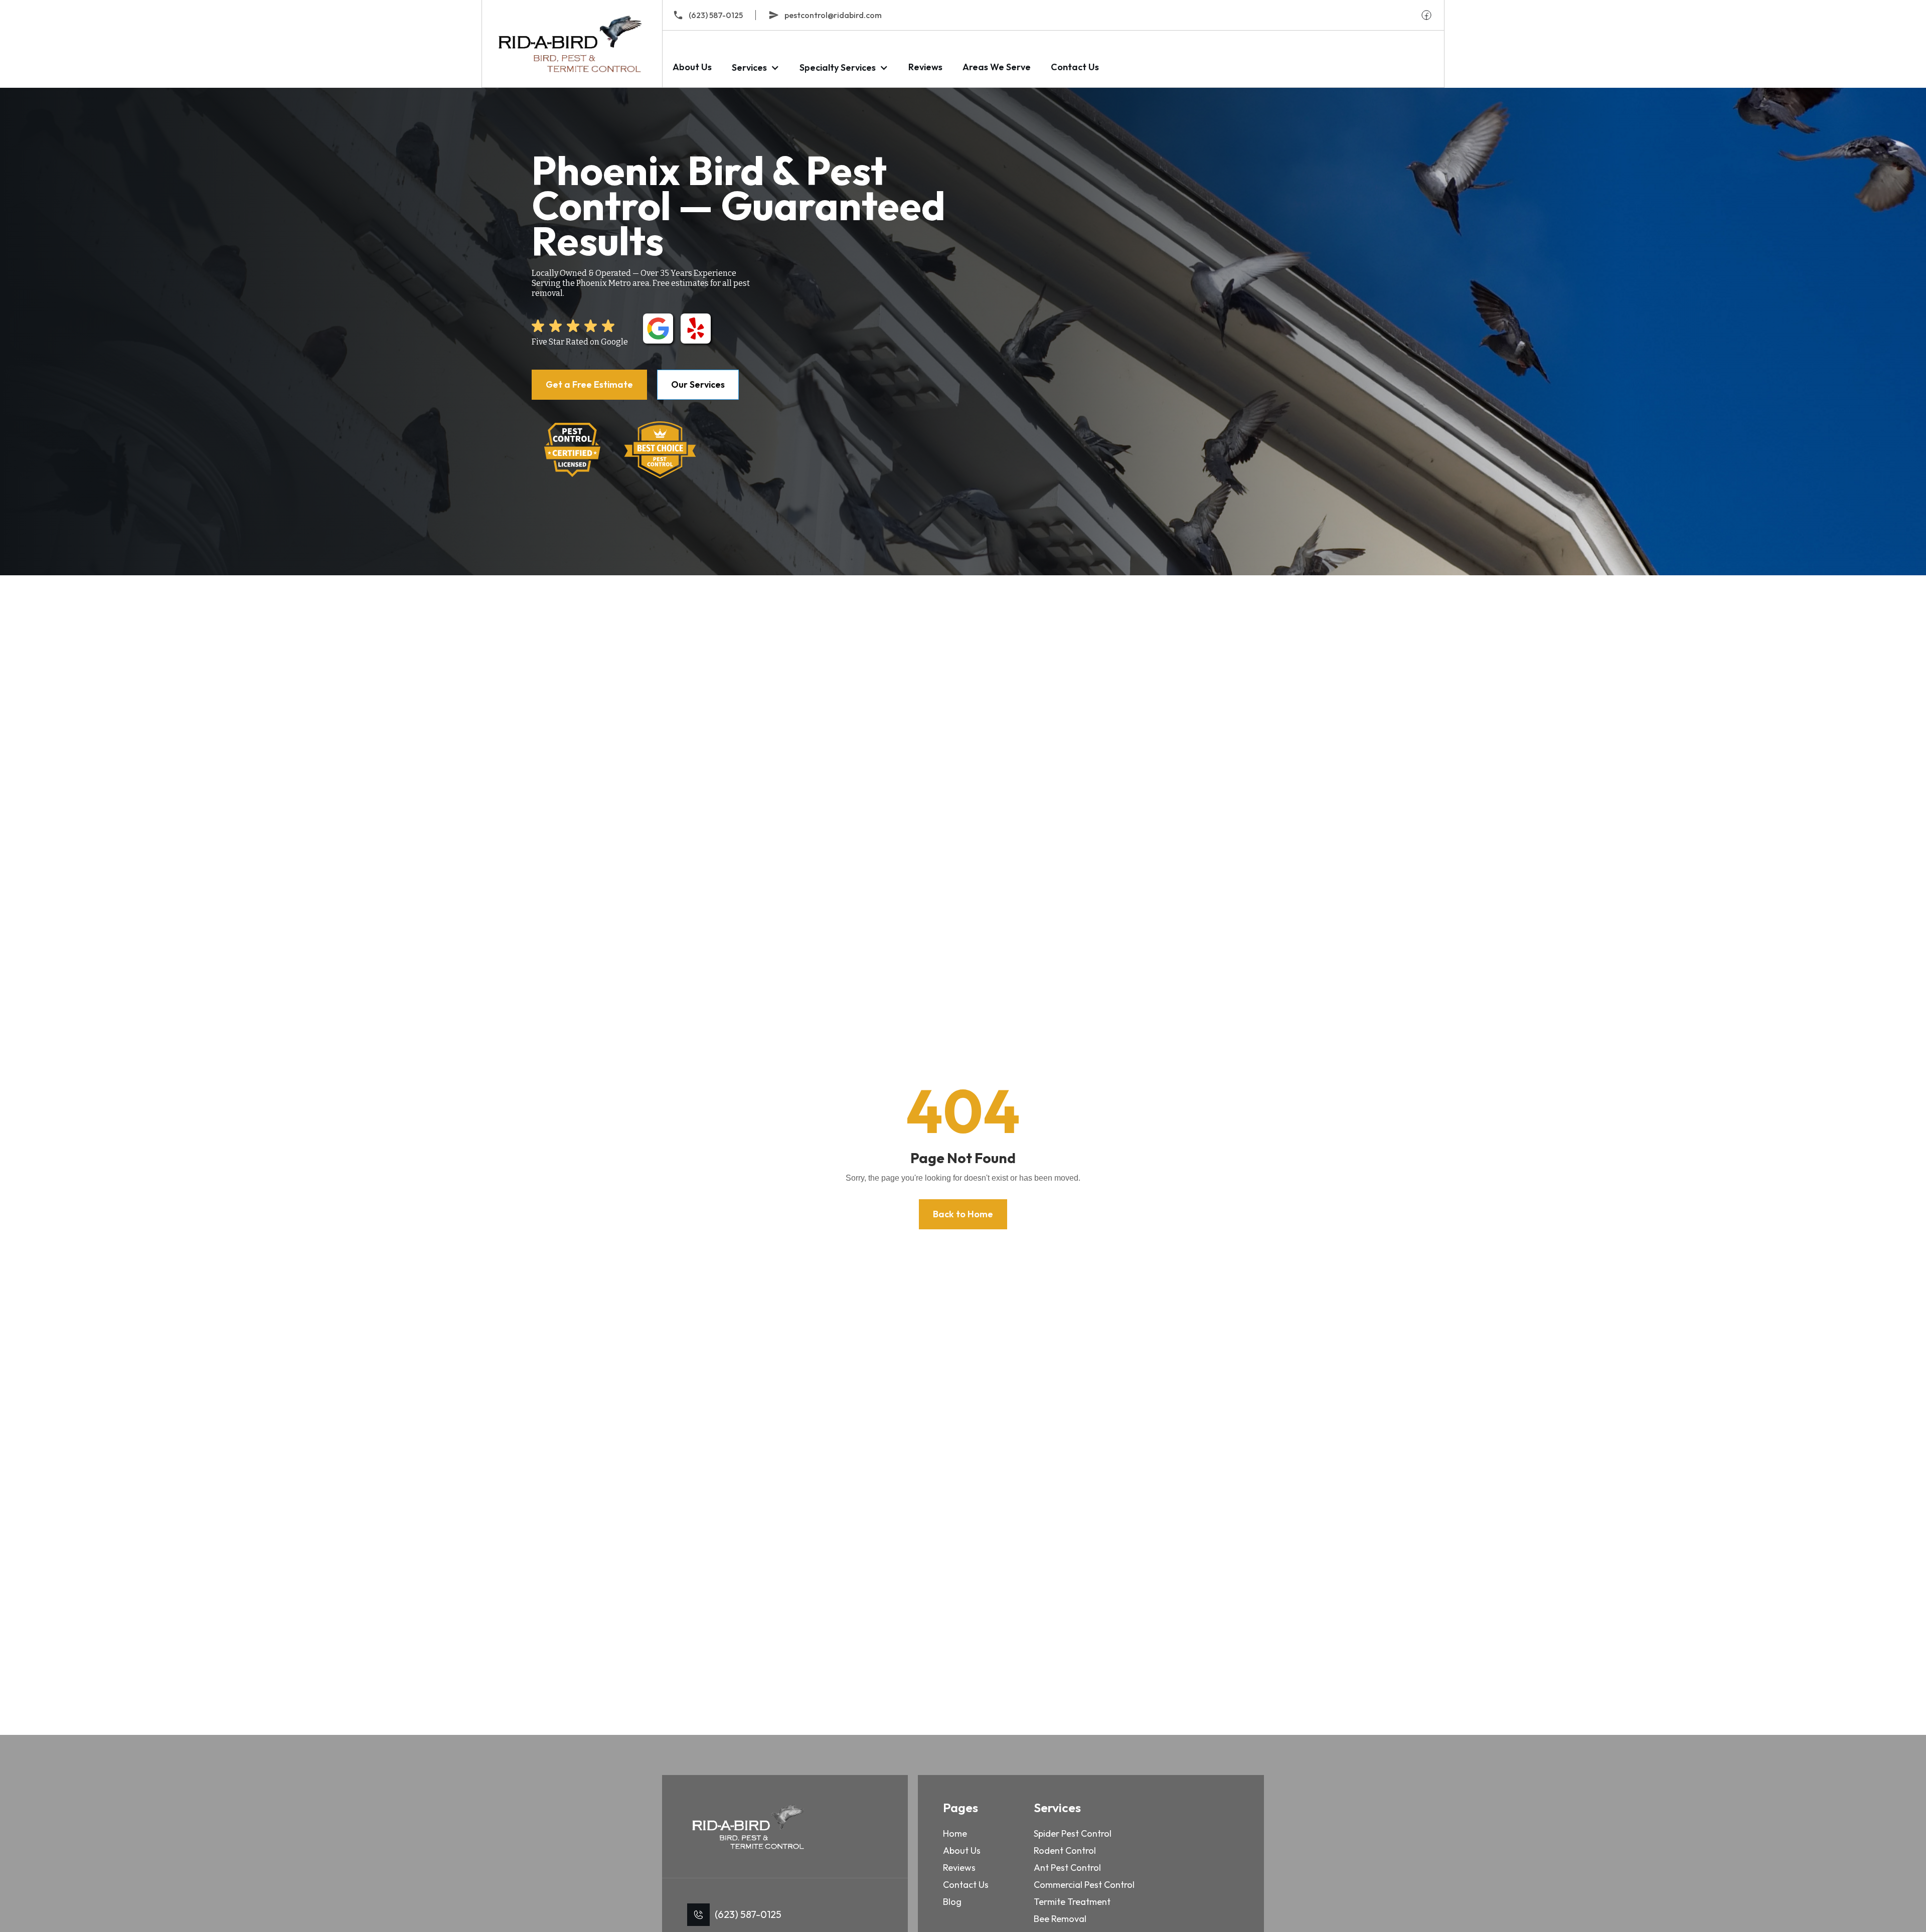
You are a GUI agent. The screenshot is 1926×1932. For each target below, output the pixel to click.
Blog (952, 1902)
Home (955, 1833)
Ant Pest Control (1067, 1868)
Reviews (925, 67)
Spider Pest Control (1073, 1833)
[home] (572, 44)
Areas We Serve (997, 67)
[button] (756, 67)
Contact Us (1075, 67)
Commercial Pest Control (1084, 1885)
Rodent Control (1065, 1850)
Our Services (698, 384)
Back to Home (963, 1214)
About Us (692, 67)
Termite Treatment (1072, 1902)
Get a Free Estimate (589, 384)
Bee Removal (1060, 1919)
